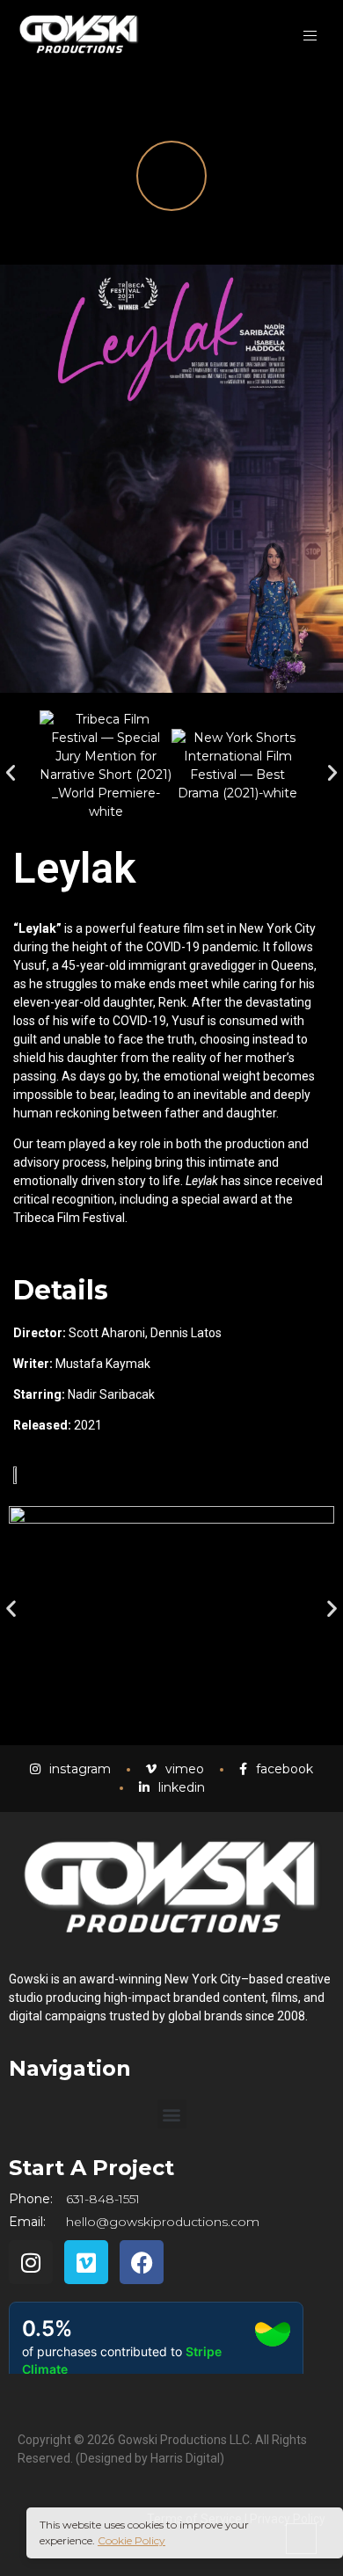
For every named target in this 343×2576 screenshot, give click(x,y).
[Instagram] (31, 2262)
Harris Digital (185, 2458)
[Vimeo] (86, 2262)
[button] (11, 773)
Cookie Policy (131, 2540)
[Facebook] (142, 2262)
